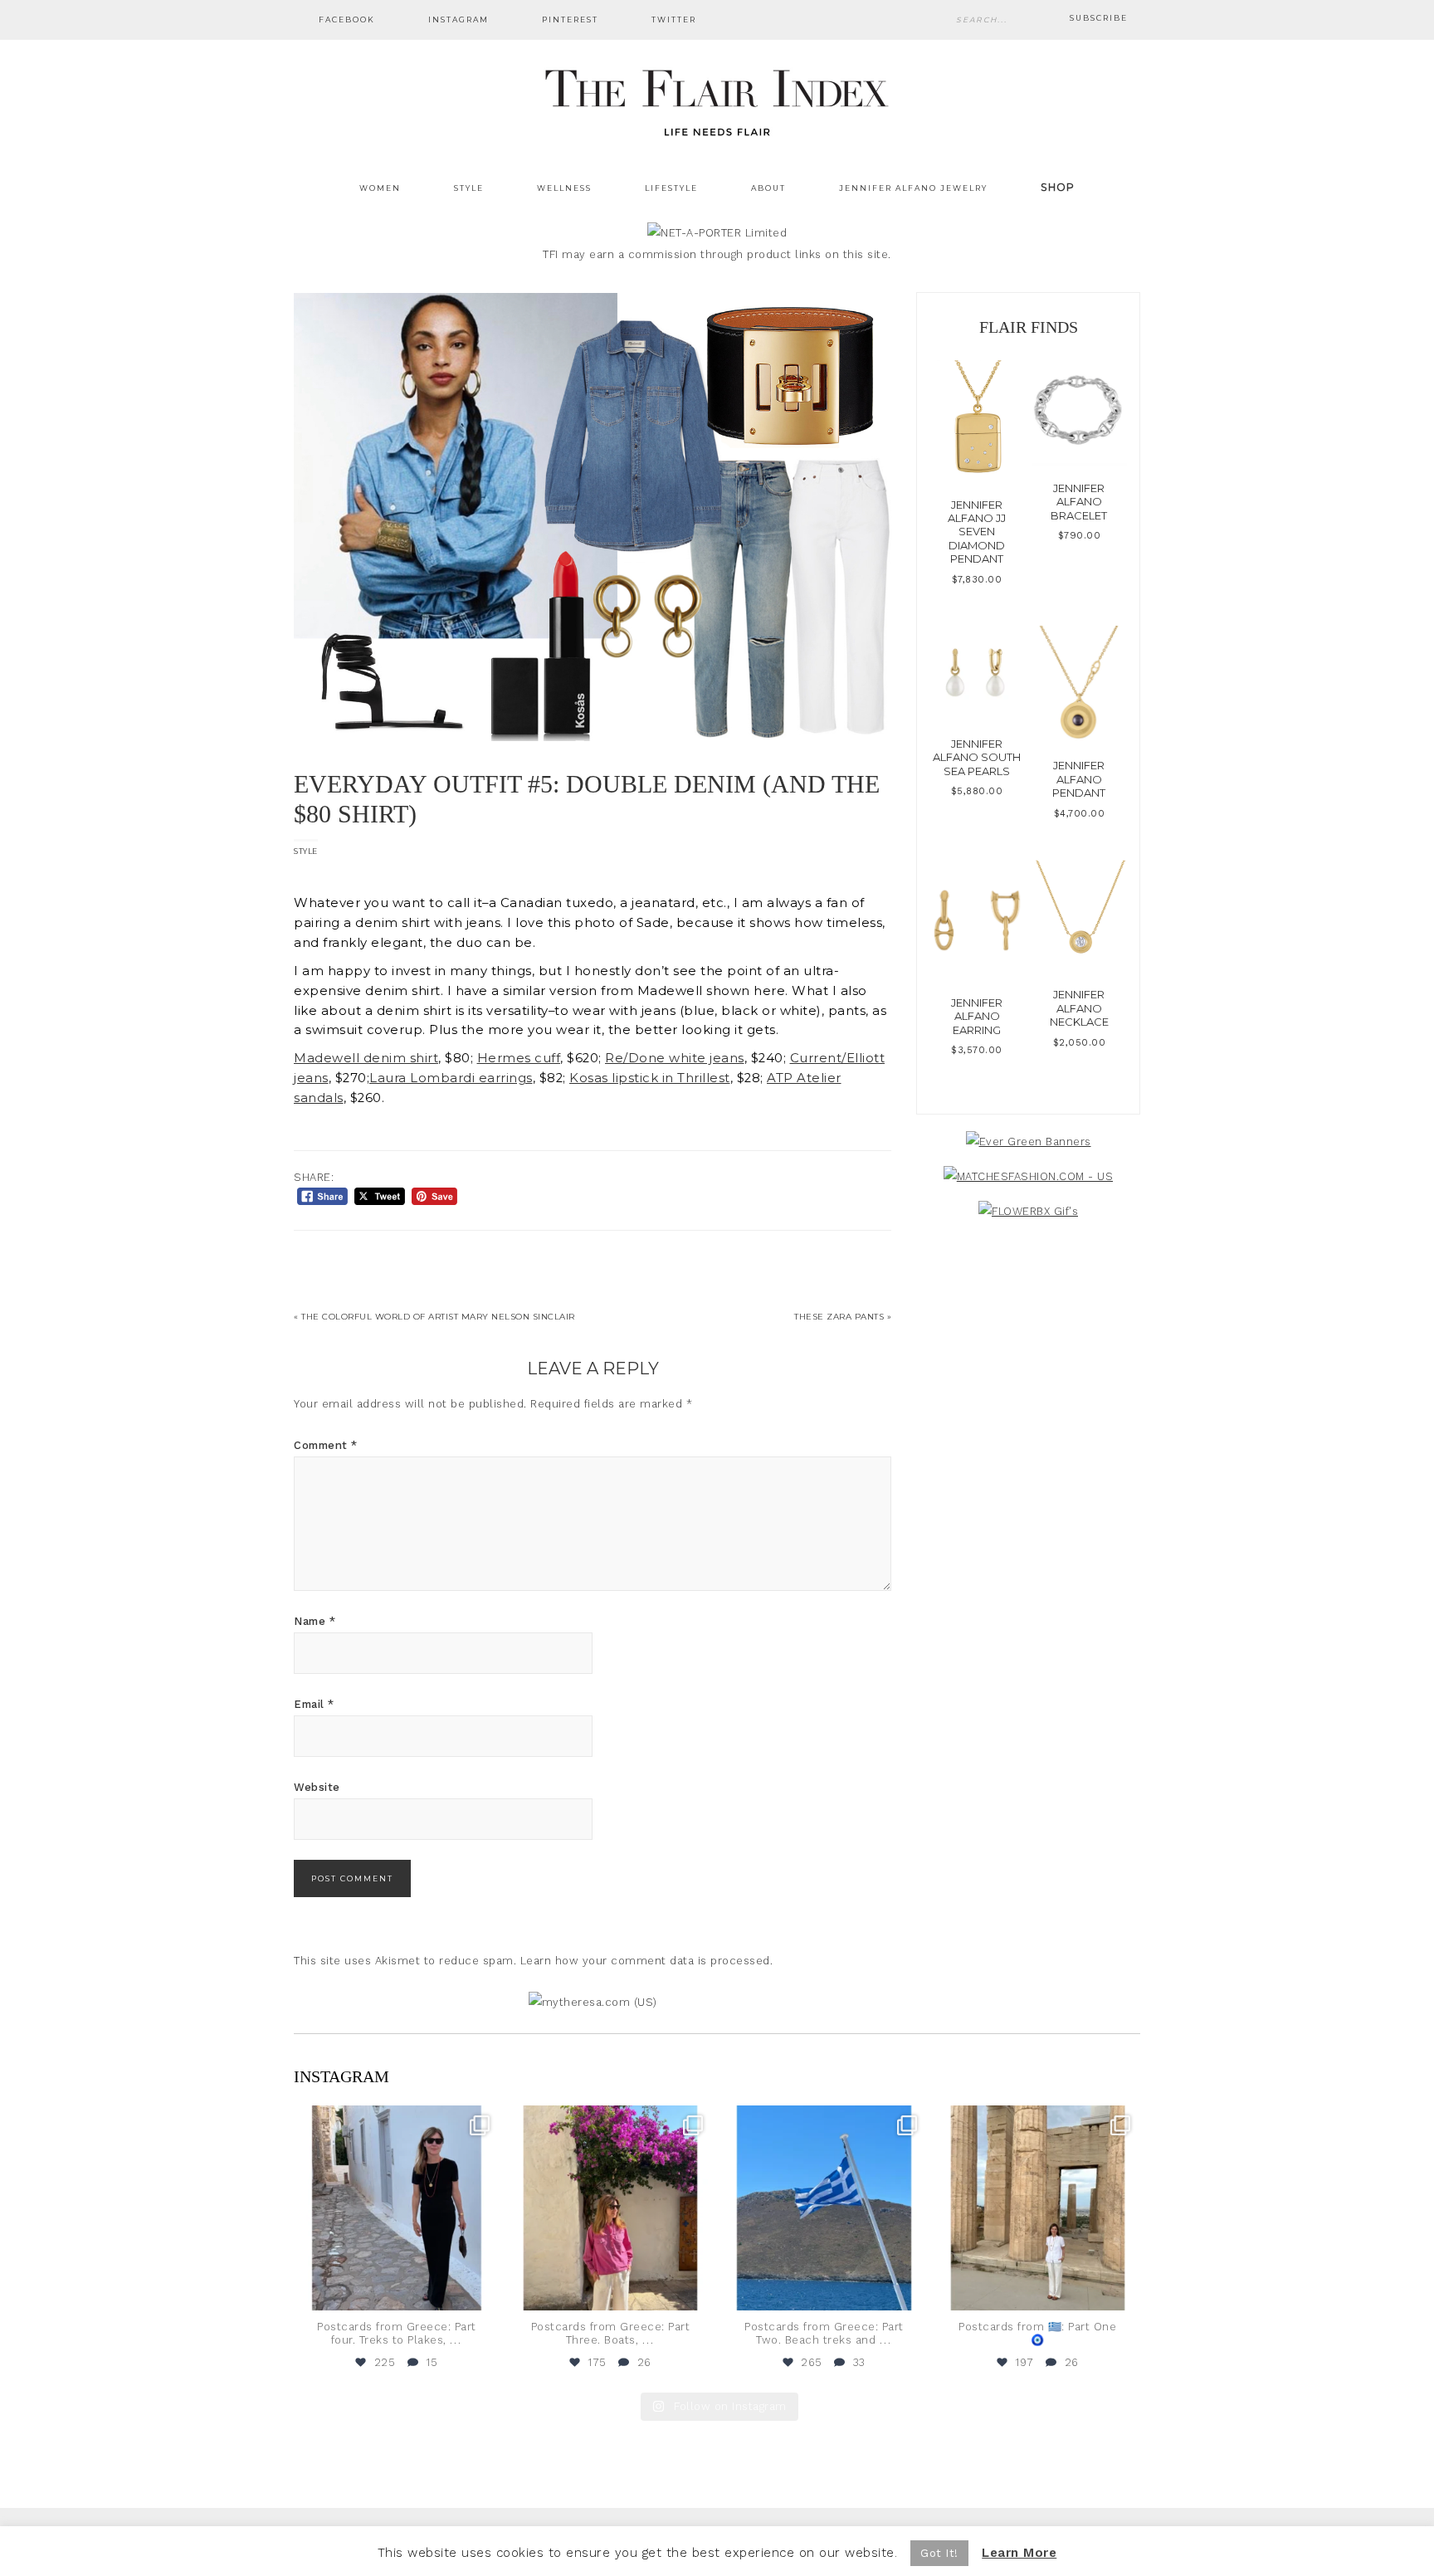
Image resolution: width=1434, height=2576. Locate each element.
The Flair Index (717, 100)
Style (306, 851)
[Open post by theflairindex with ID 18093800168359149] (824, 2208)
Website (317, 1787)
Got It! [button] (939, 2553)
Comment (326, 1445)
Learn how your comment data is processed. (647, 1961)
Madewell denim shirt (366, 1058)
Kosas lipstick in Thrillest (650, 1078)
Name (315, 1621)
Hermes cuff (519, 1058)
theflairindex (395, 2120)
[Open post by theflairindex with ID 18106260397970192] (611, 2208)
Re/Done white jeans (675, 1058)
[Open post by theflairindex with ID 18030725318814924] (1038, 2208)
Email (314, 1704)
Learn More (1019, 2553)
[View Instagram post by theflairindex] (483, 2290)
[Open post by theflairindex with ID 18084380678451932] (397, 2208)
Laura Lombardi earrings (451, 1078)
